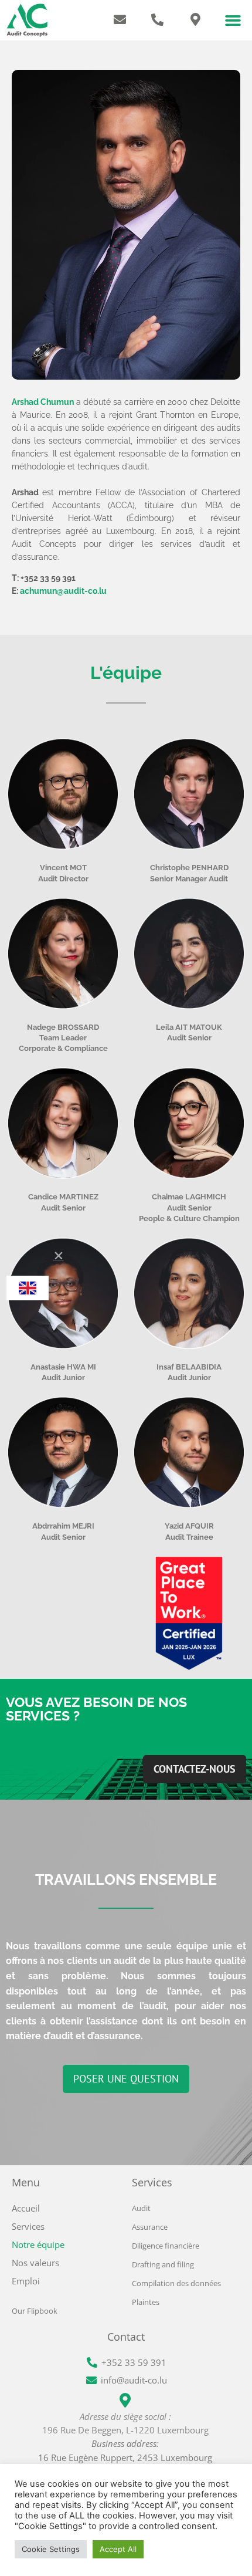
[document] (126, 1288)
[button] (59, 1256)
